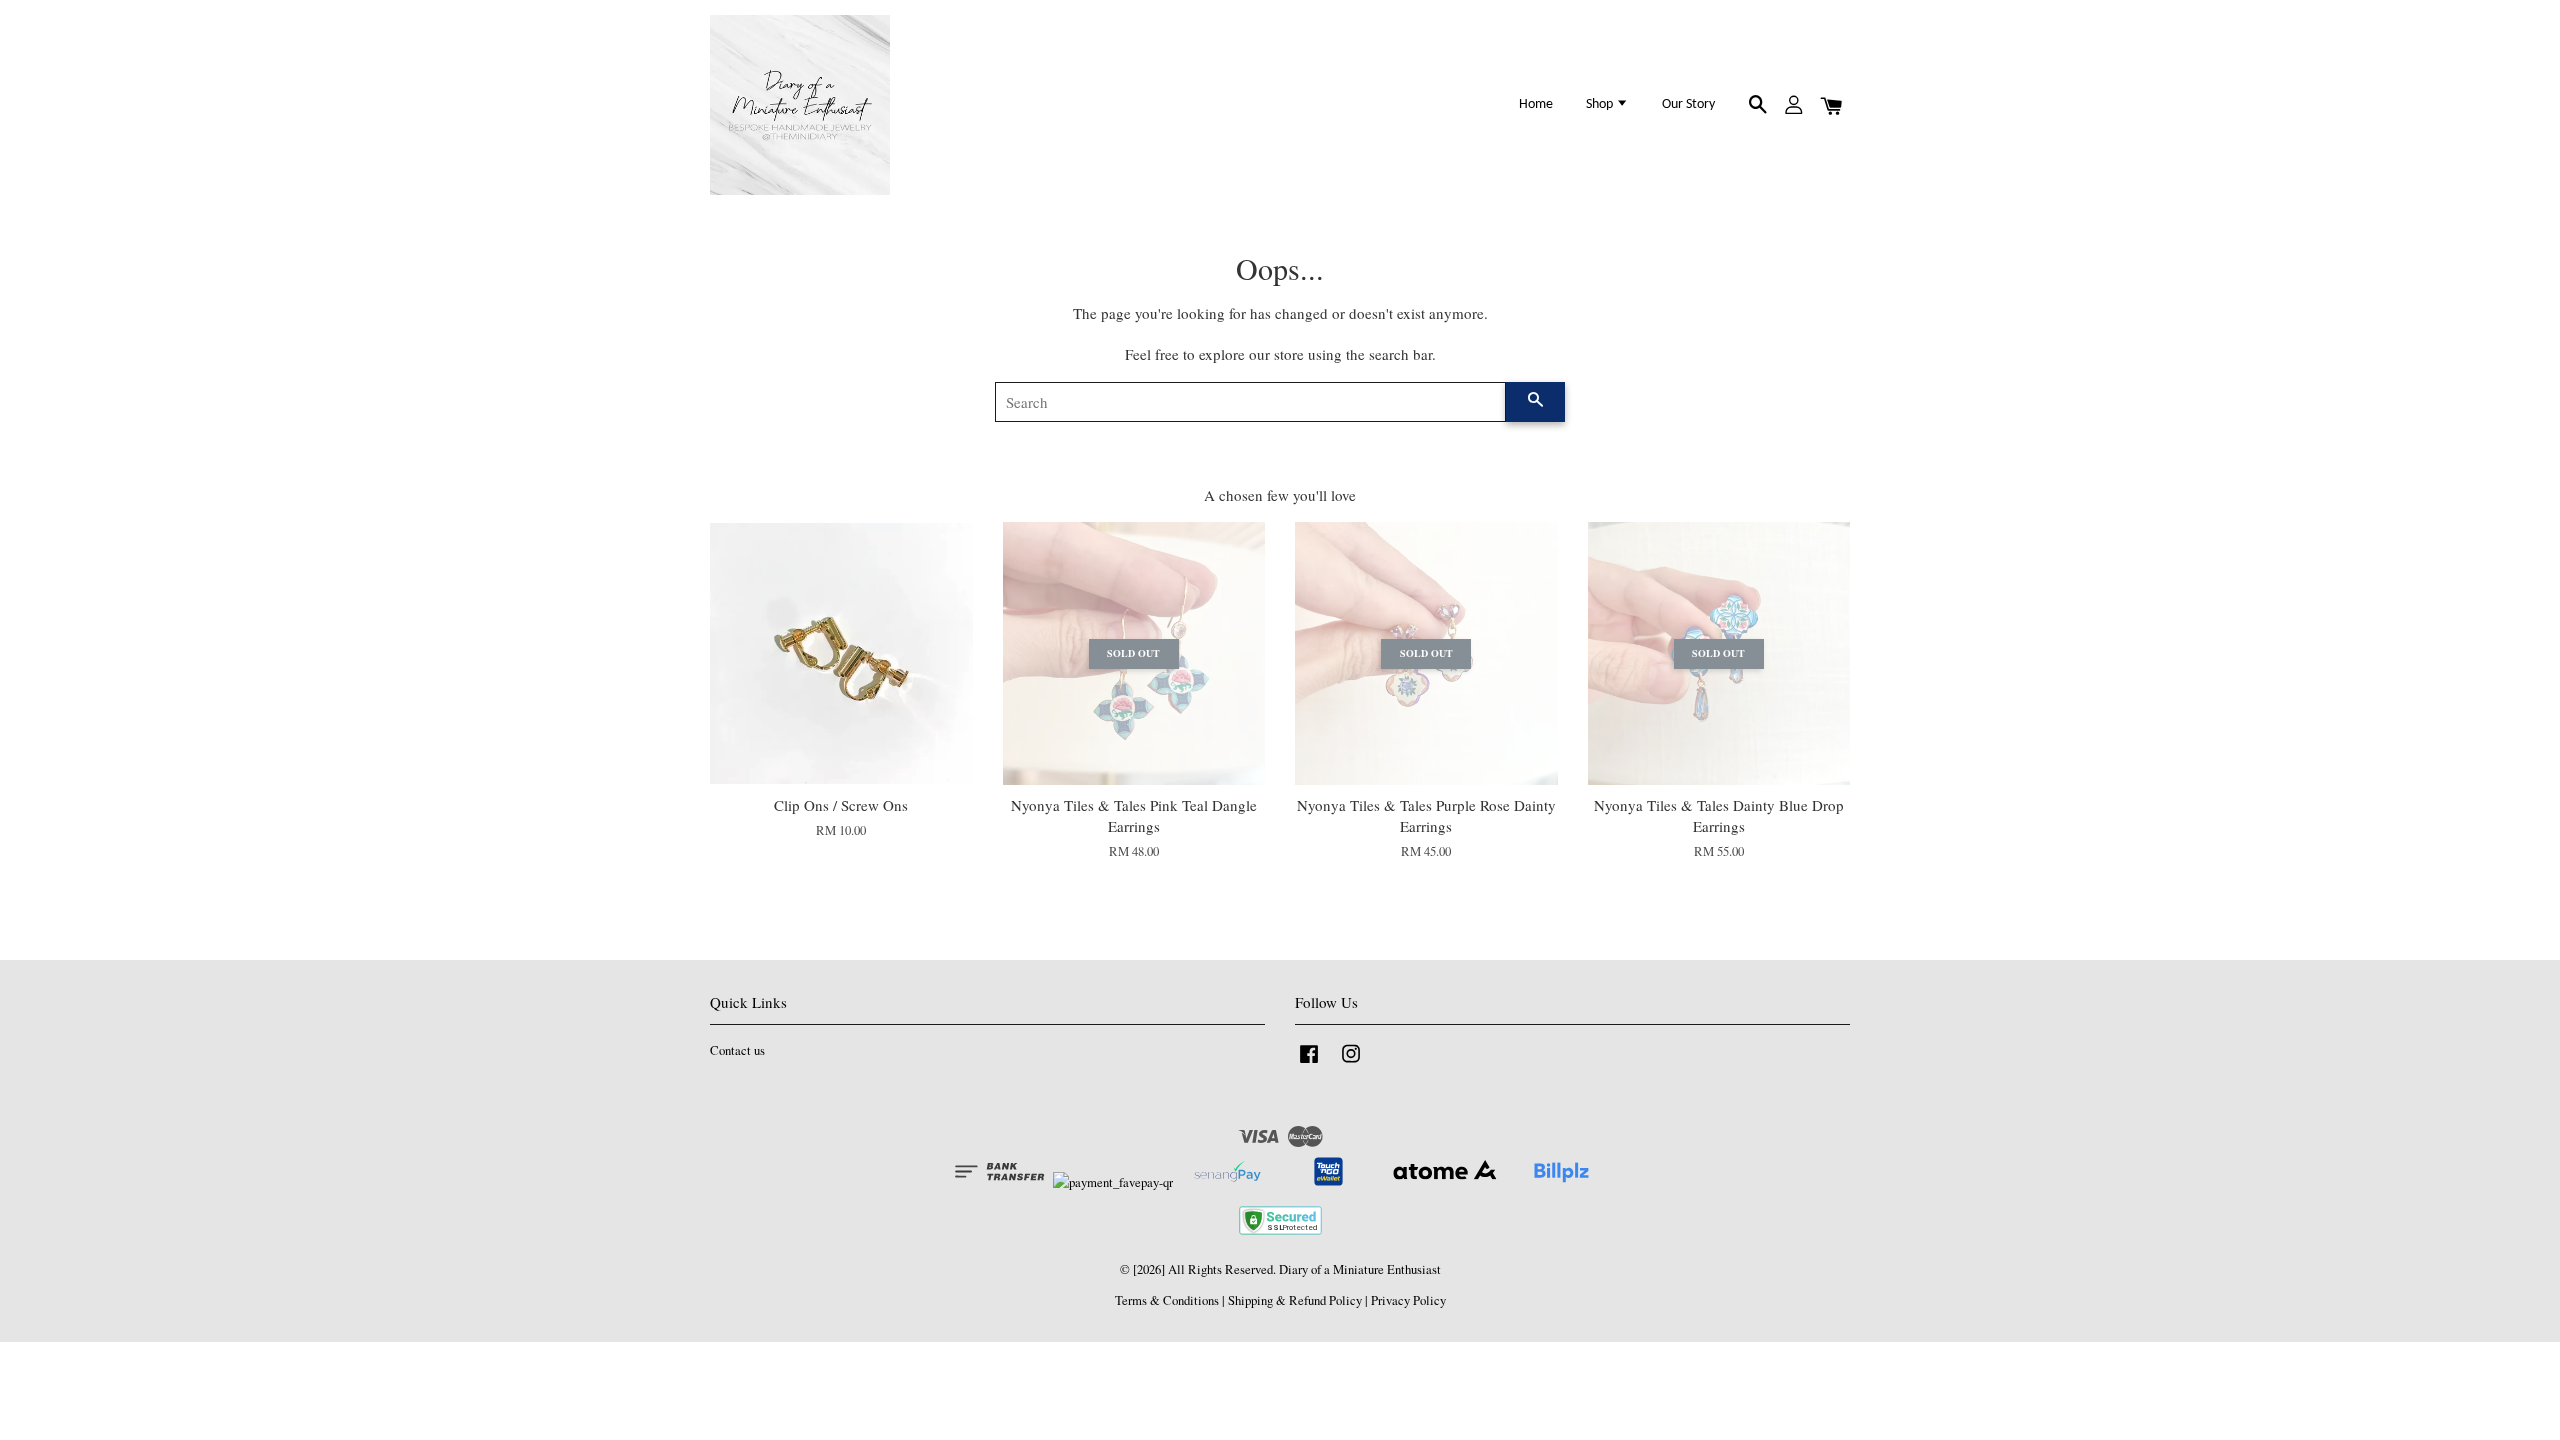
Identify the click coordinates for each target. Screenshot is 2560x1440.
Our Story (1688, 104)
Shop (1601, 104)
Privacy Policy (1408, 1300)
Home (1536, 104)
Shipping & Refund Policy (1295, 1300)
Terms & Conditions (1167, 1300)
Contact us (737, 1050)
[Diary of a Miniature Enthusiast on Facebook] (1309, 1063)
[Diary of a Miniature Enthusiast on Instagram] (1351, 1063)
